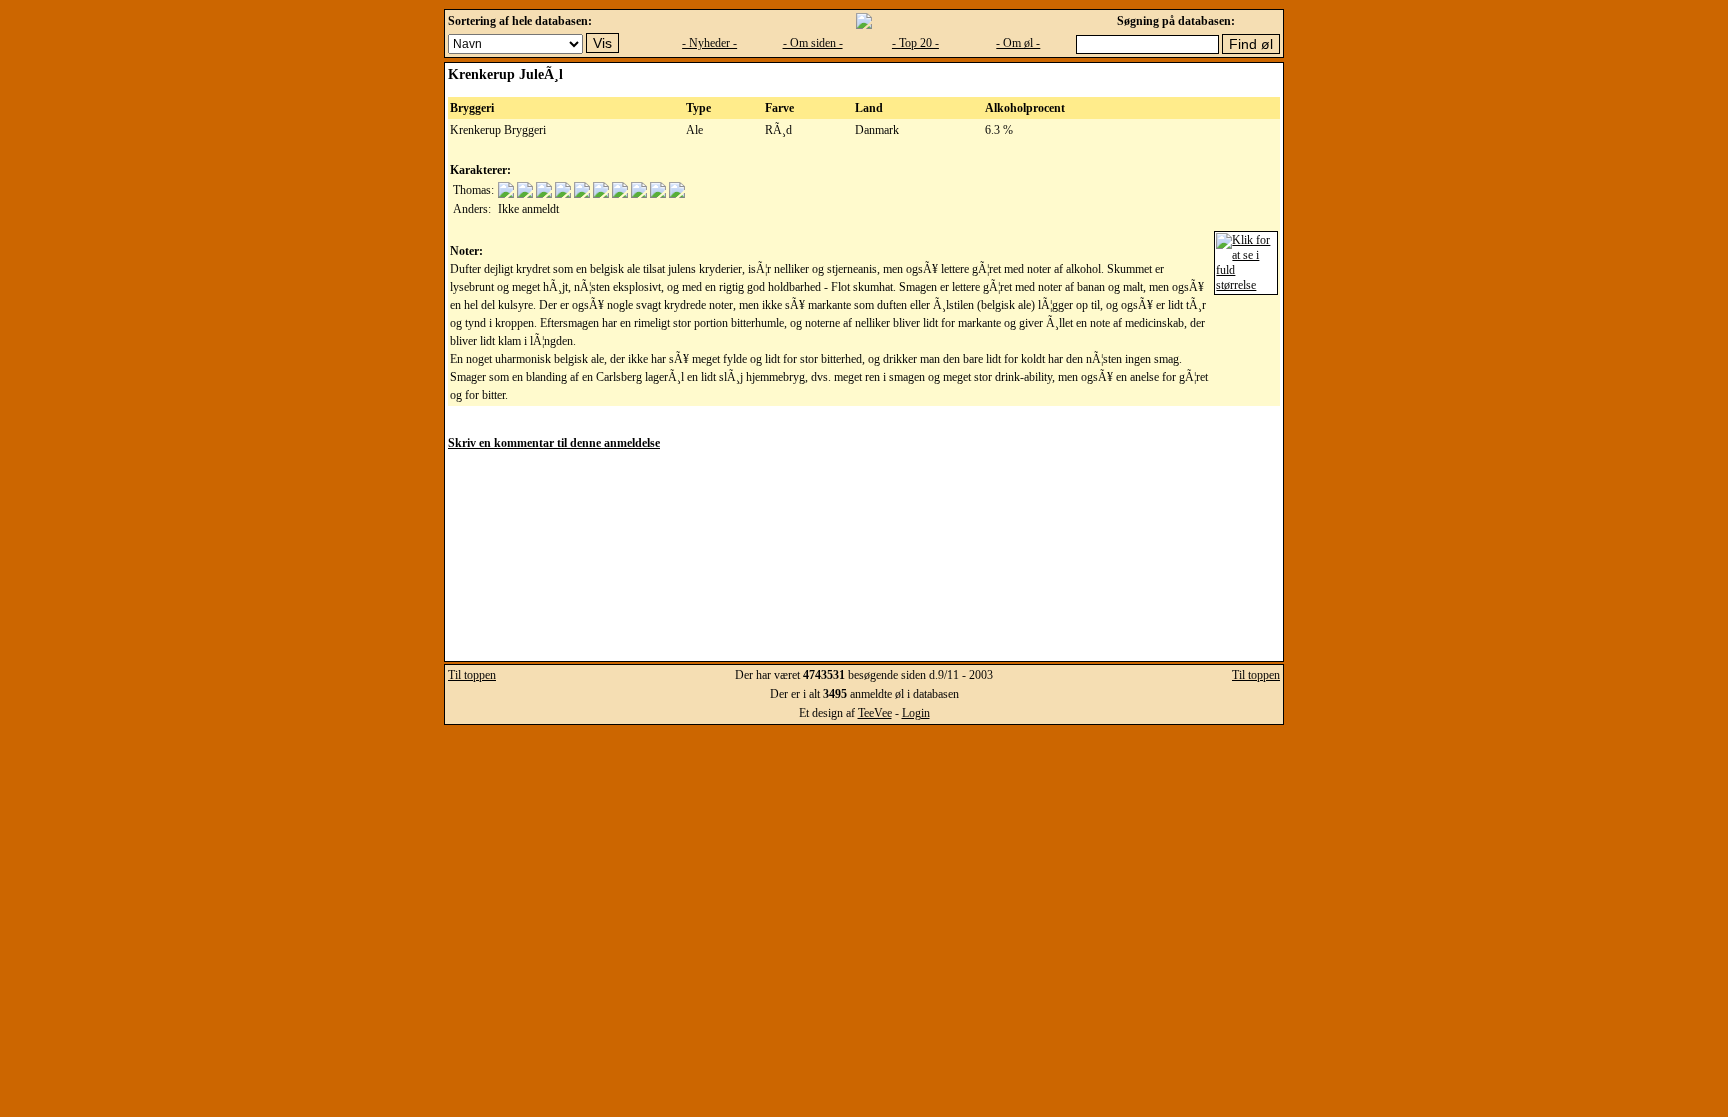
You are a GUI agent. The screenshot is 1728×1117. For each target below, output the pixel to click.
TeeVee (875, 713)
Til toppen (472, 675)
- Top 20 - (915, 43)
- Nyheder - (709, 43)
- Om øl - (1018, 43)
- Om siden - (813, 43)
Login (916, 713)
